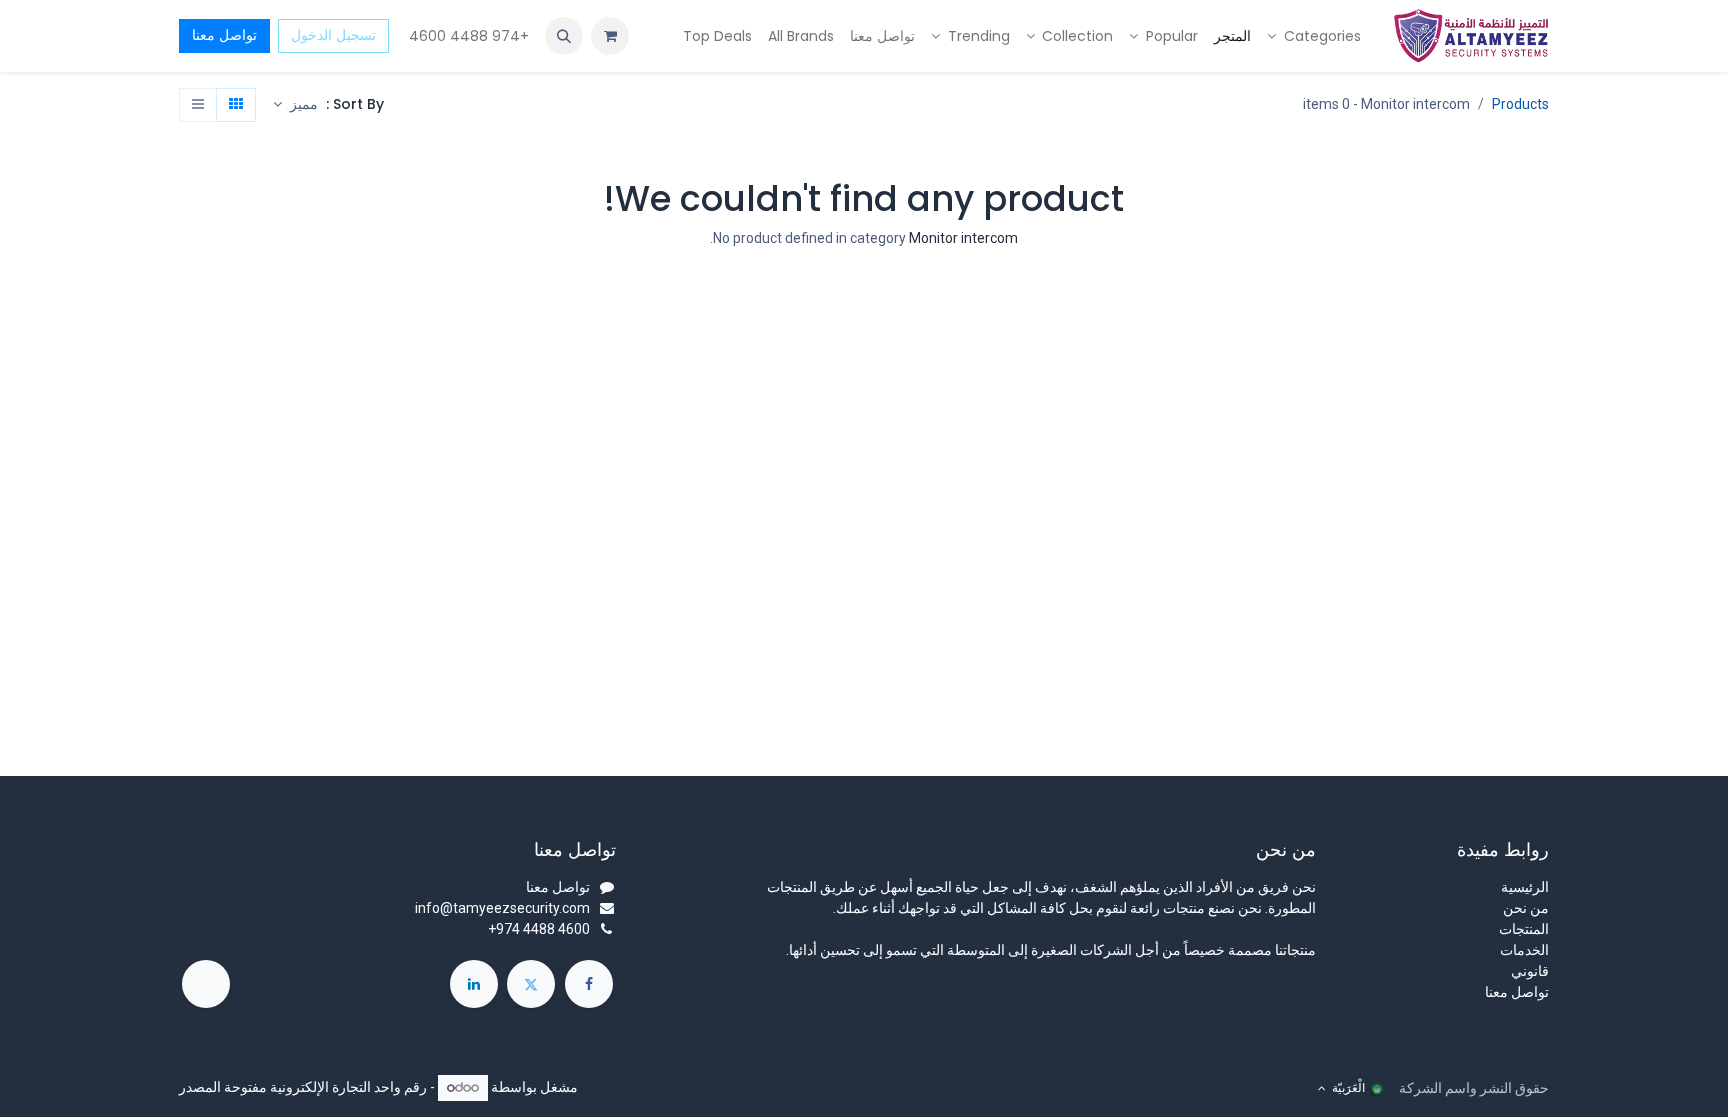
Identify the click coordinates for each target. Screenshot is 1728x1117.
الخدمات (1524, 950)
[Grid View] (236, 105)
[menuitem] (1314, 36)
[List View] (198, 105)
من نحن (1526, 908)
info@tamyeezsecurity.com (502, 908)
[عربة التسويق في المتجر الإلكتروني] (610, 36)
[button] (564, 36)
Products (1520, 104)
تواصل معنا (224, 35)
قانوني (1530, 971)
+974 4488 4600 (467, 36)
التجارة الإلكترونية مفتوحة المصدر (275, 1087)
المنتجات (1524, 929)
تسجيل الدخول (333, 35)
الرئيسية (1525, 887)
